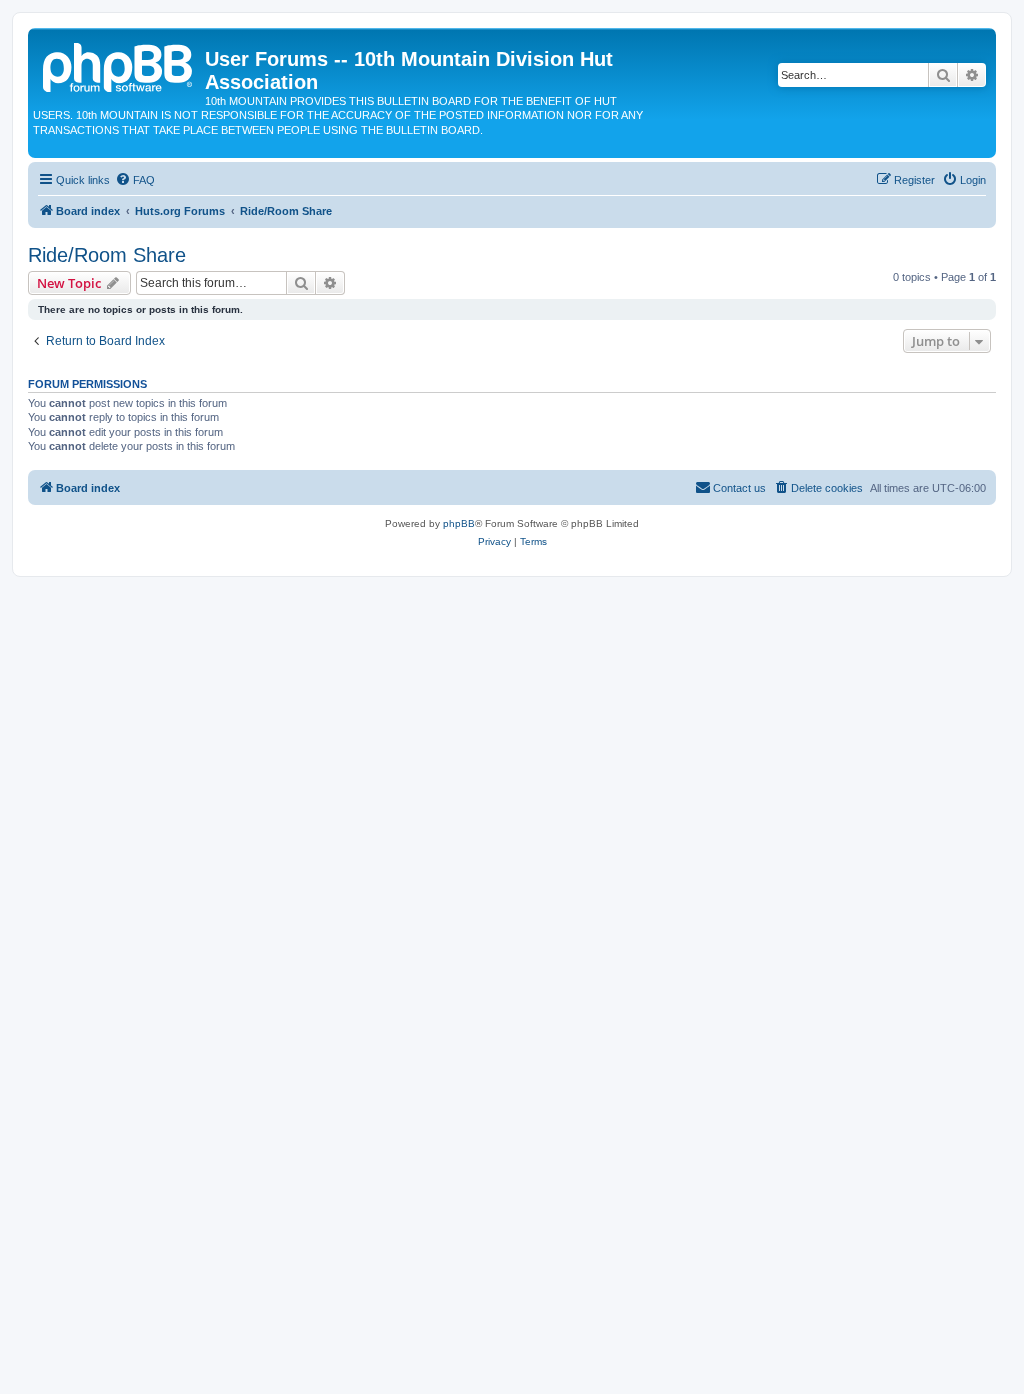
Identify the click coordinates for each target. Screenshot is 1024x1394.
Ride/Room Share (107, 255)
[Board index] (119, 65)
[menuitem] (135, 180)
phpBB (459, 523)
